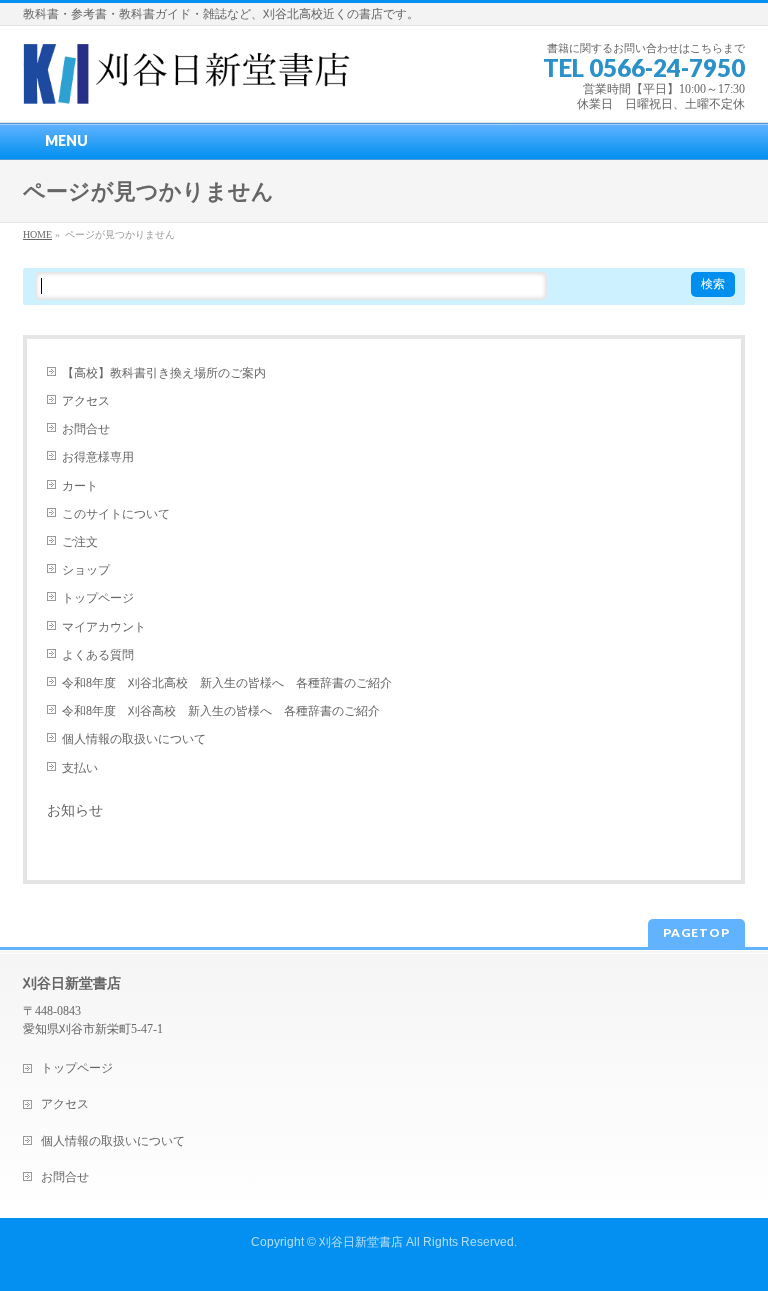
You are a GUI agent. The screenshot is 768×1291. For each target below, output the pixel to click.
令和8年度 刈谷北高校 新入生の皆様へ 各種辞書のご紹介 (227, 683)
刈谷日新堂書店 (361, 1242)
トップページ (98, 598)
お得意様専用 (98, 457)
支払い (80, 768)
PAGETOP (696, 932)
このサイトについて (116, 514)
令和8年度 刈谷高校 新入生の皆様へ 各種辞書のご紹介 (221, 711)
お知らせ (75, 810)
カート (80, 486)
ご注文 (80, 542)
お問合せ (86, 429)
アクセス (86, 401)
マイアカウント (104, 627)
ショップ (86, 570)
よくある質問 (98, 655)
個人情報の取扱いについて (134, 739)
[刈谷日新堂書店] (187, 81)
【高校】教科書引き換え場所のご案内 (164, 373)
